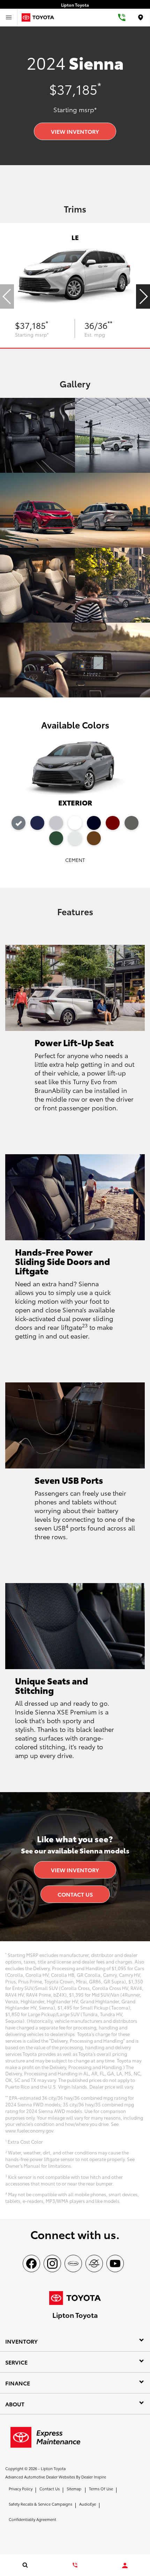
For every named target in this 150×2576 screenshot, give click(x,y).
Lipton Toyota (53, 2468)
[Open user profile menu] (125, 2566)
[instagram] (52, 2263)
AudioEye (88, 2504)
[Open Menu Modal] (9, 17)
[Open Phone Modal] (122, 17)
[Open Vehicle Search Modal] (25, 2565)
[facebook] (31, 2263)
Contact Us (75, 1894)
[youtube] (115, 2263)
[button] (143, 296)
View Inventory (75, 131)
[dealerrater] (94, 2263)
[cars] (73, 2263)
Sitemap (74, 2489)
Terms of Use (101, 2489)
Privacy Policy (21, 2489)
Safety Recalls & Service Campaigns (40, 2504)
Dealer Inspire (94, 2477)
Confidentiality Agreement (32, 2519)
